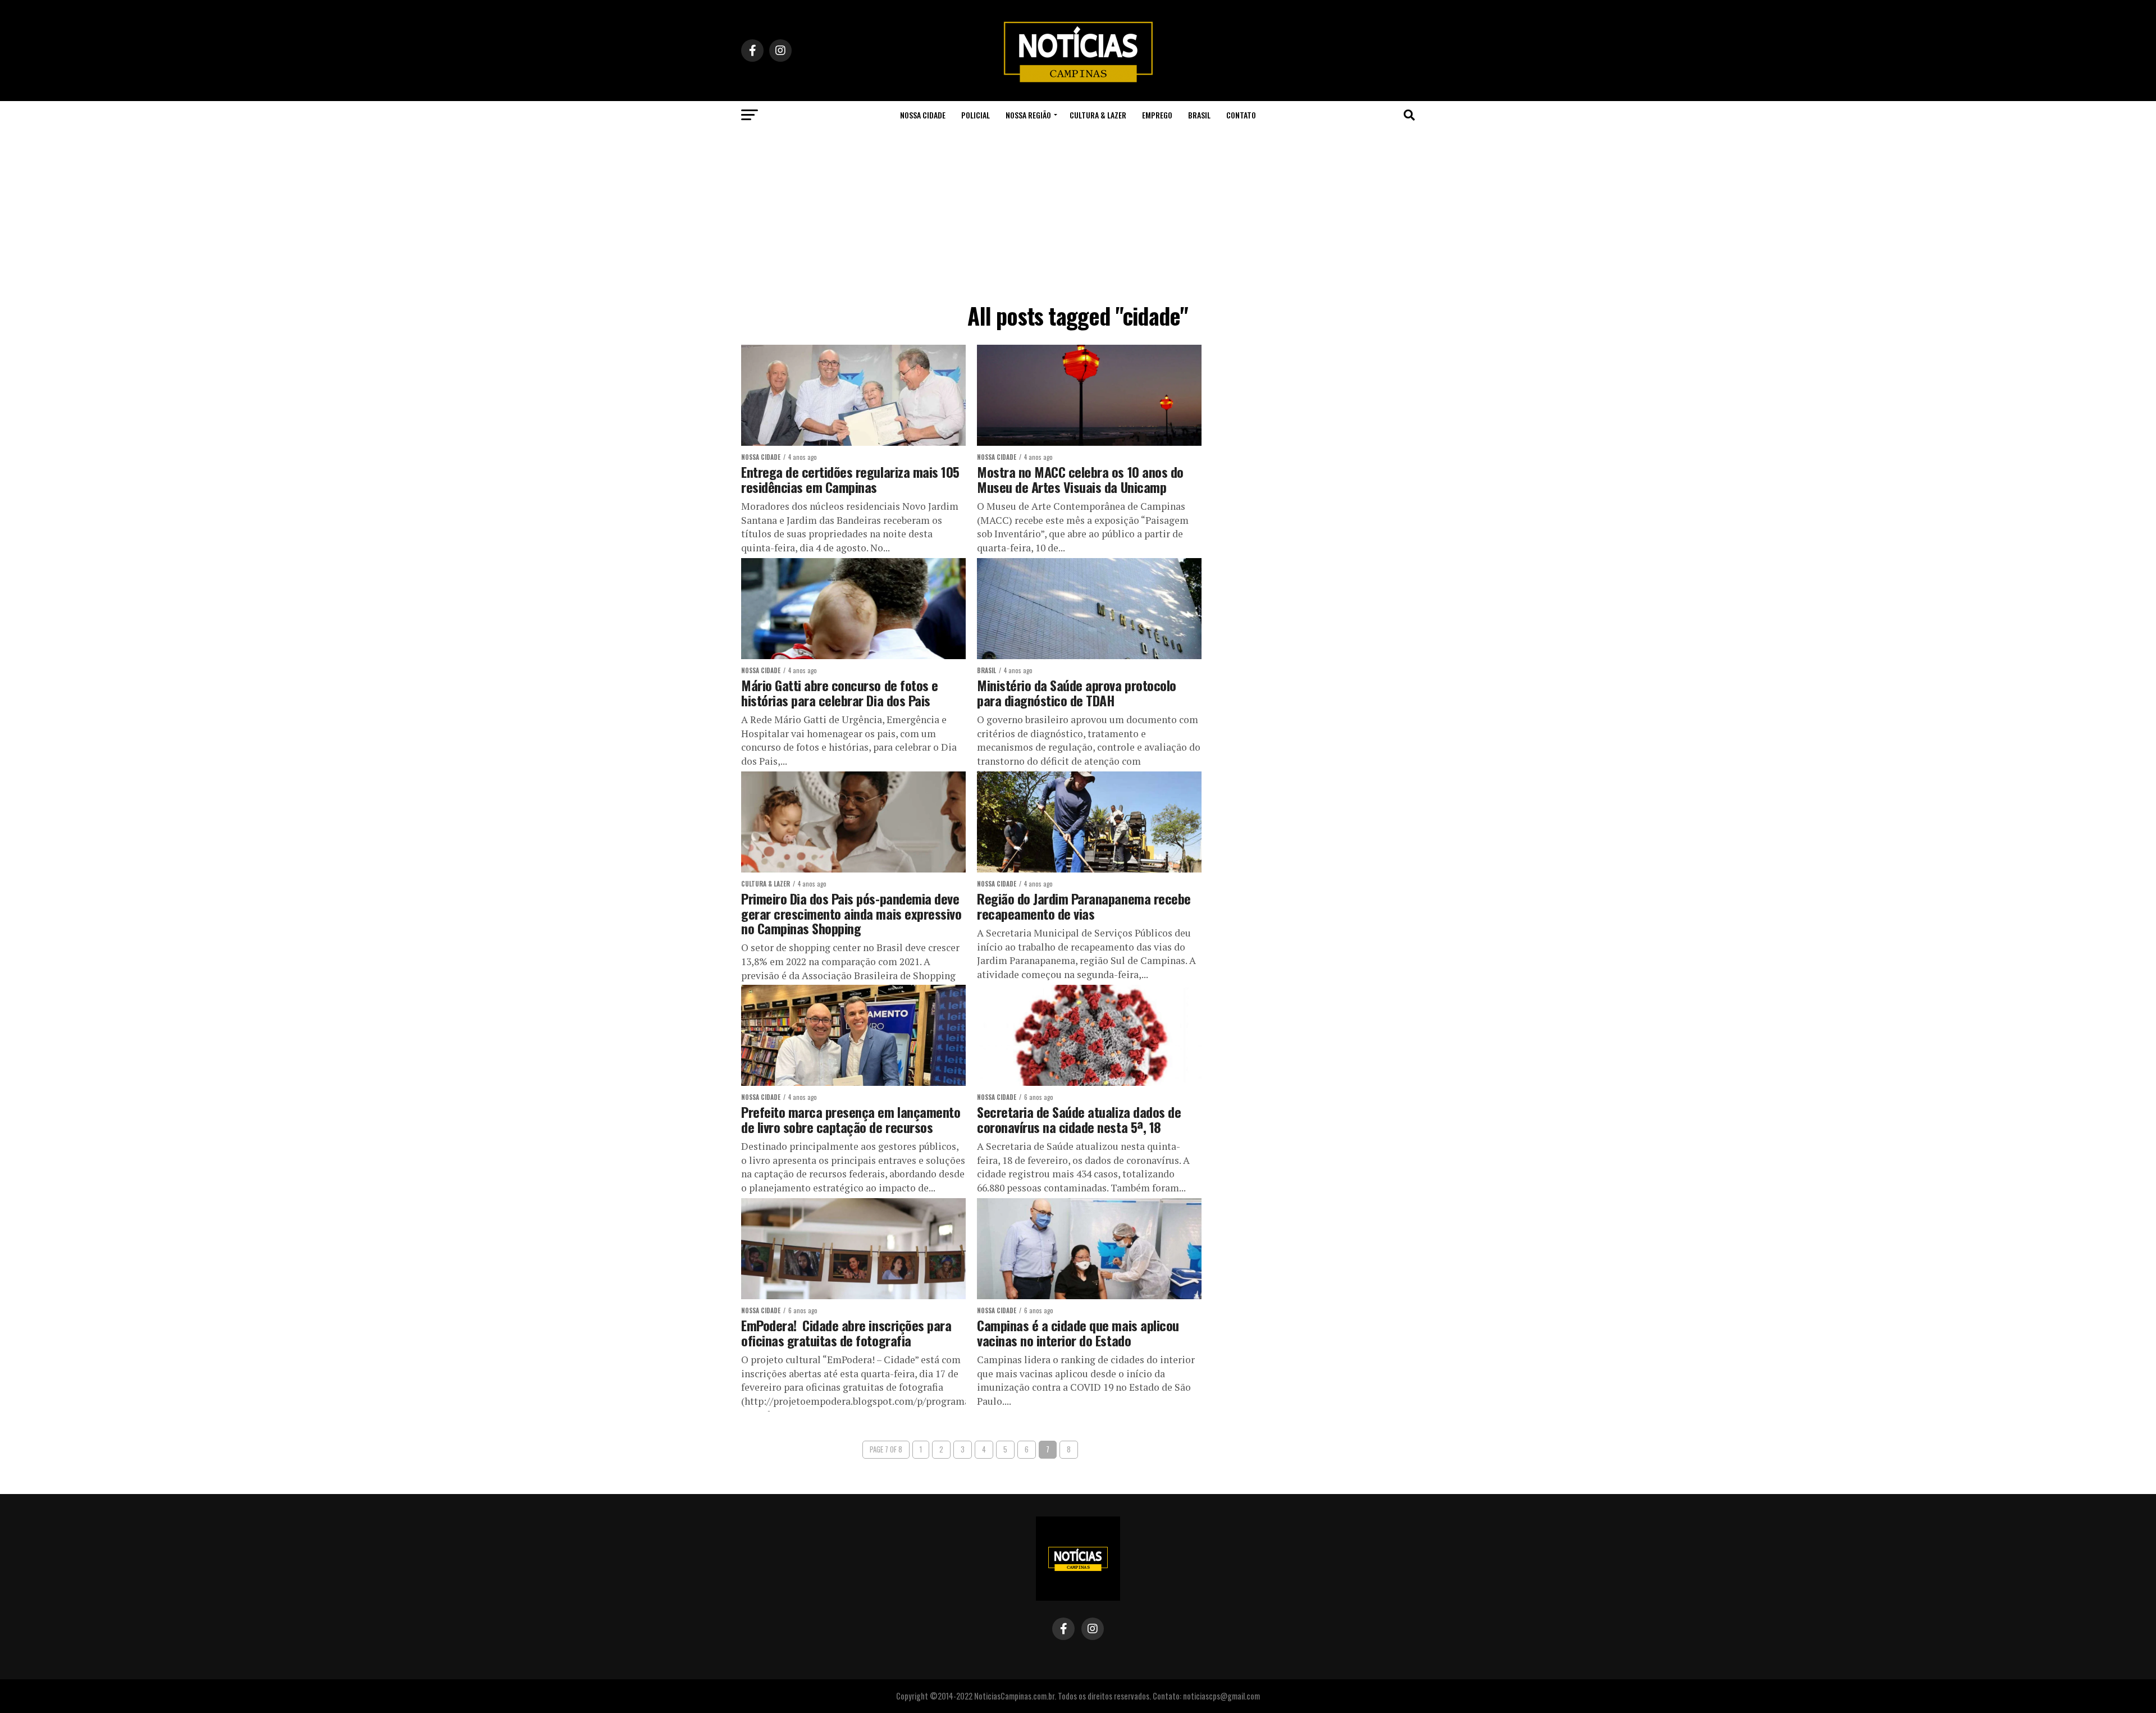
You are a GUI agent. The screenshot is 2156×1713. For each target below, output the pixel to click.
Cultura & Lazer (1098, 115)
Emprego (1157, 115)
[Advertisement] (1078, 213)
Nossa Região (1028, 115)
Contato (1241, 115)
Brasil (1199, 115)
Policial (976, 115)
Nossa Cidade (923, 115)
